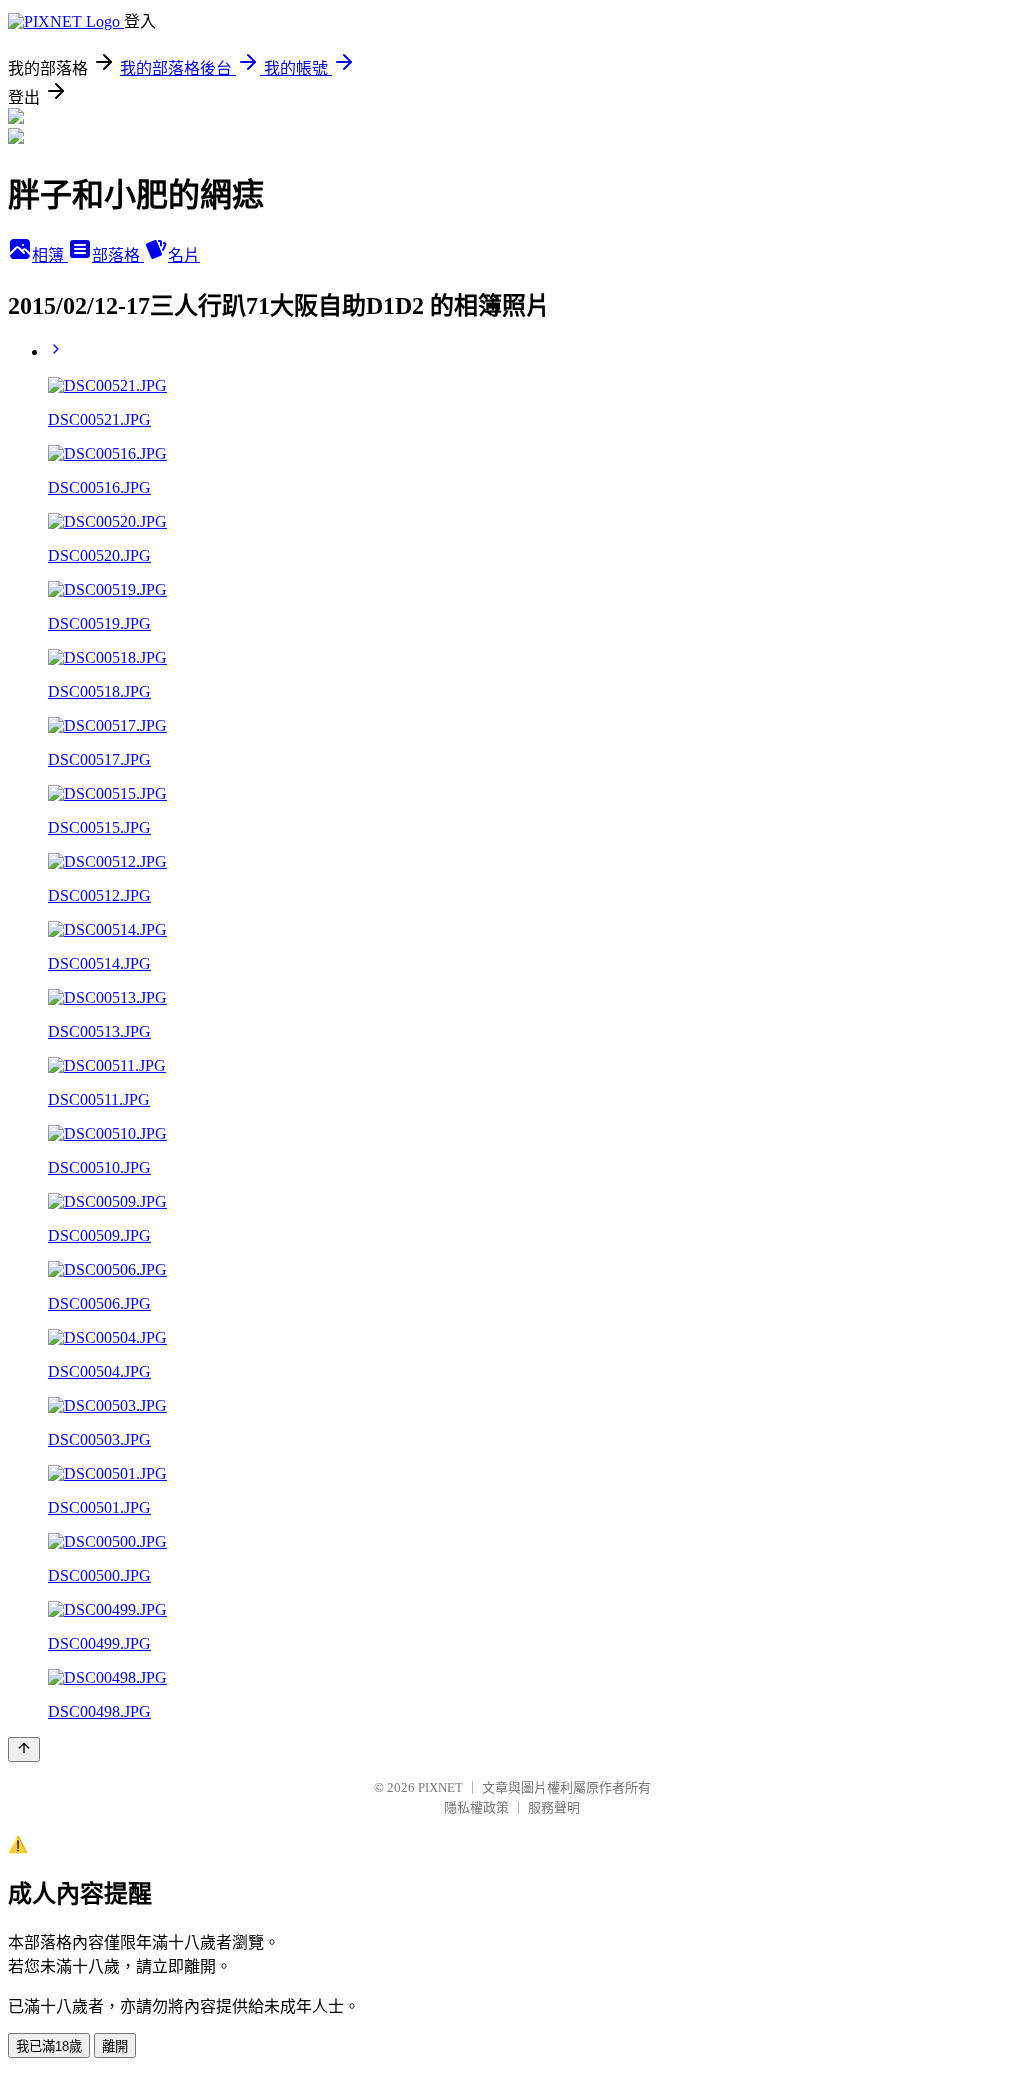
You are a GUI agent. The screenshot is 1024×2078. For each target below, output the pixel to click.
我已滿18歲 (49, 2046)
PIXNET (440, 1787)
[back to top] (24, 1749)
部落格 (118, 255)
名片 (184, 255)
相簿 (50, 255)
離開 (115, 2046)
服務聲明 (554, 1807)
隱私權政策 (476, 1807)
